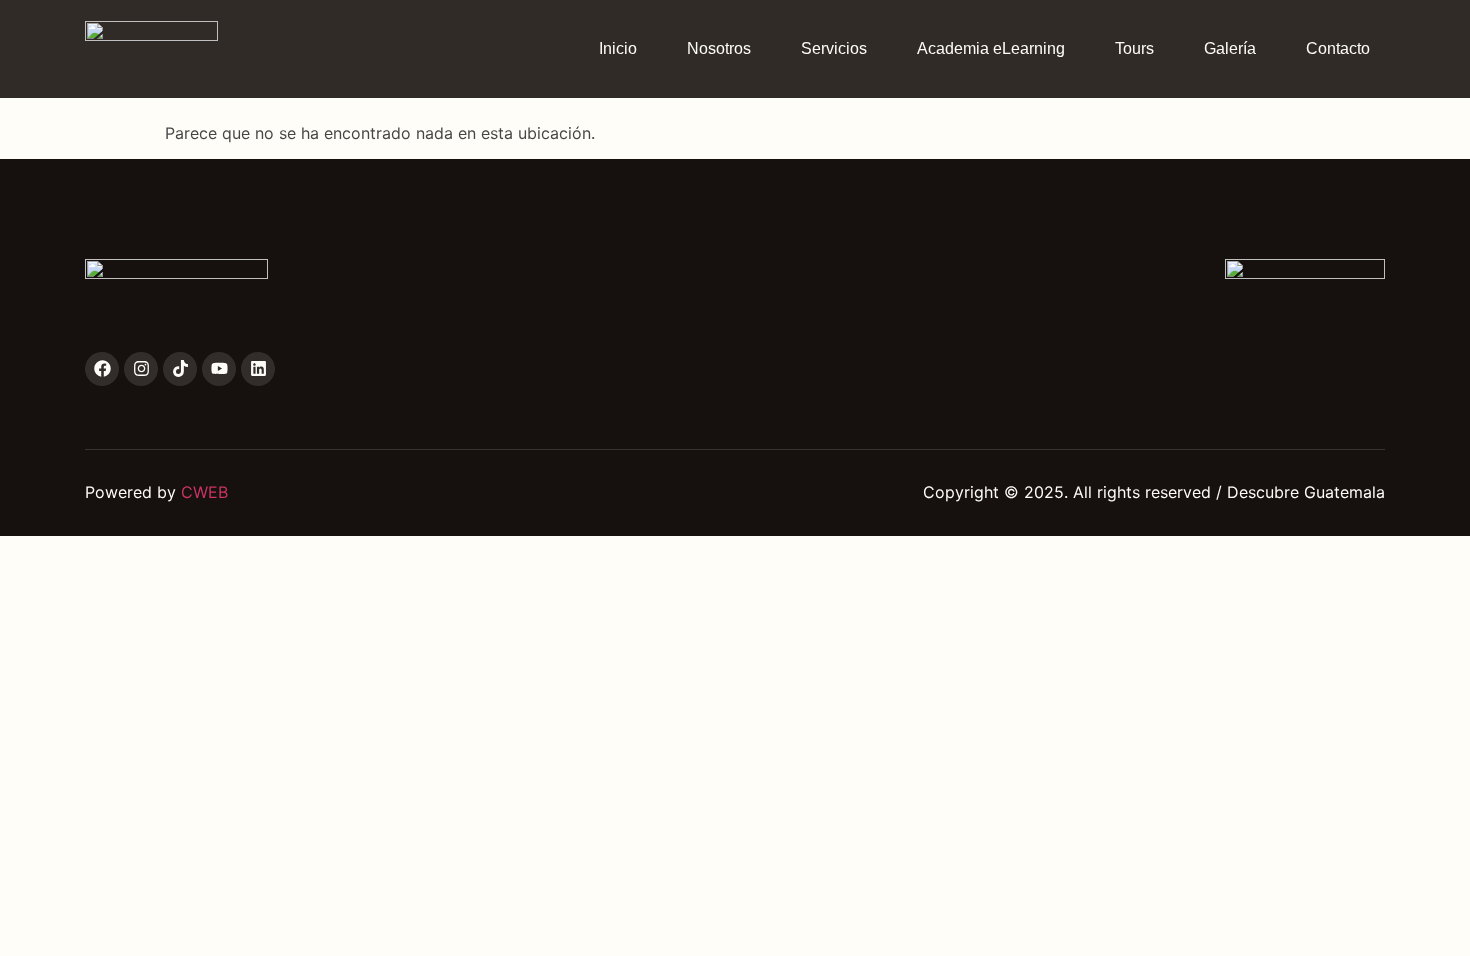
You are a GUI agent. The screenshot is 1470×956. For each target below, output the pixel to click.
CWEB (204, 492)
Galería (1230, 48)
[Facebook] (102, 369)
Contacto (1338, 48)
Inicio (618, 48)
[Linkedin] (258, 369)
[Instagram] (141, 369)
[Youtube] (219, 369)
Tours (1134, 48)
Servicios (834, 48)
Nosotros (719, 48)
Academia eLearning (991, 48)
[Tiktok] (180, 369)
